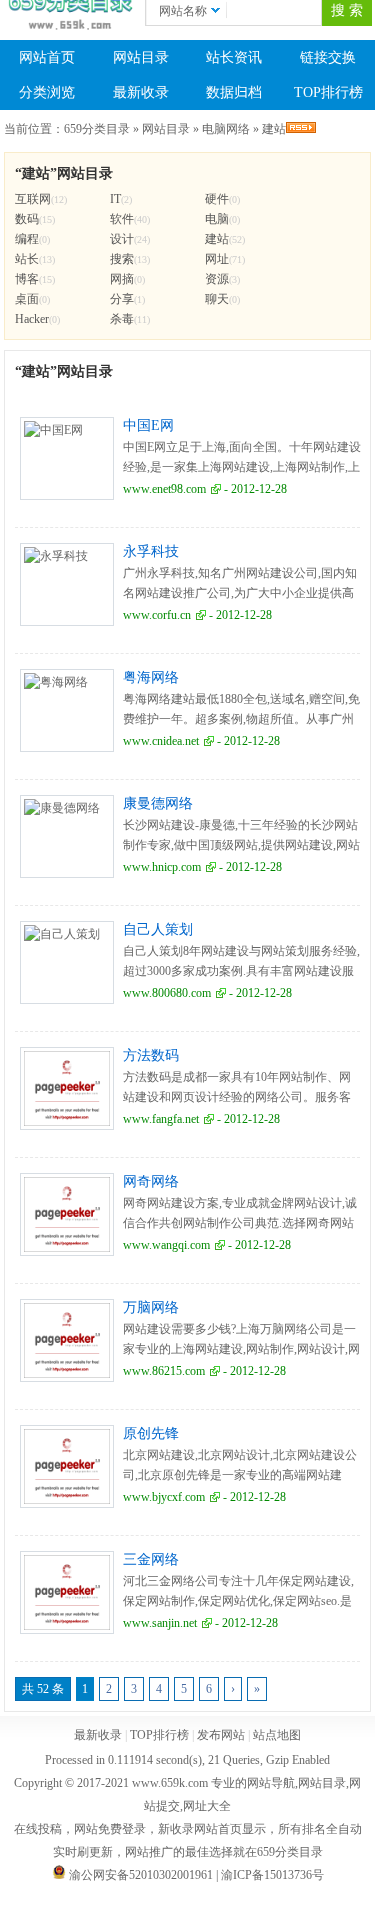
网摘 (122, 279)
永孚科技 (151, 551)
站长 (27, 259)
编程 (27, 239)
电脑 (217, 219)
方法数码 (151, 1055)
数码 (27, 219)
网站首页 (47, 57)
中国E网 (148, 425)
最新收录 (141, 92)
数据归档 (234, 92)
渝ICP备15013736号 (272, 1875)
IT (115, 199)
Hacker (32, 319)
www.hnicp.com (162, 867)
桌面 (27, 299)
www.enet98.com (164, 489)
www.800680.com (167, 993)
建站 (274, 129)
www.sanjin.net (160, 1623)
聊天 (217, 299)
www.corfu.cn (157, 615)
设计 (122, 239)
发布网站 (221, 1735)
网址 (217, 259)
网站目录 (141, 57)
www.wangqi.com (166, 1245)
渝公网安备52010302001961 (141, 1875)
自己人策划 (158, 929)
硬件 (217, 199)
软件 (122, 219)
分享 (122, 299)
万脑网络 (151, 1307)
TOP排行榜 (328, 92)
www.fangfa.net (161, 1119)
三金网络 (151, 1559)
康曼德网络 (158, 803)
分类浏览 (47, 92)
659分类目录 (97, 129)
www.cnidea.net (161, 741)
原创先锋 (151, 1433)
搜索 (122, 259)
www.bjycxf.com (164, 1497)
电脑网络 (226, 129)
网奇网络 (151, 1181)
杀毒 (122, 319)
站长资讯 (234, 57)
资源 (217, 279)
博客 (27, 279)
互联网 (33, 199)
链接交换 (328, 57)
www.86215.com (164, 1371)
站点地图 (277, 1735)
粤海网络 (151, 677)
